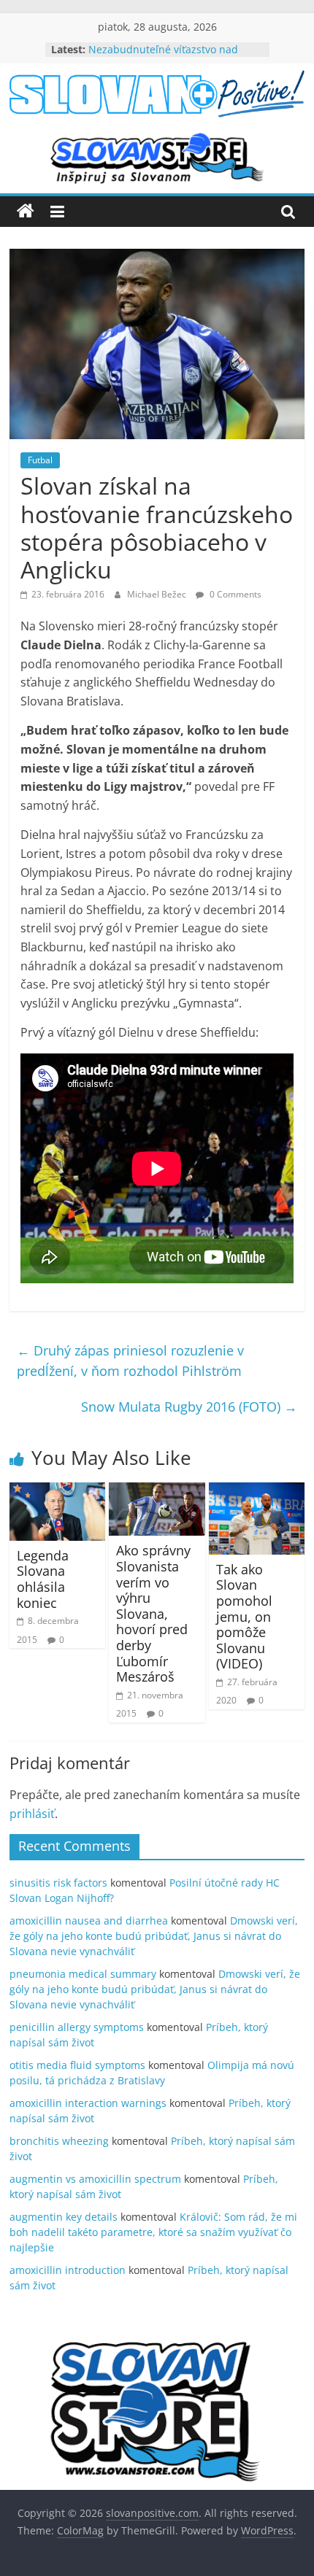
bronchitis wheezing (59, 2141)
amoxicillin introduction (68, 2270)
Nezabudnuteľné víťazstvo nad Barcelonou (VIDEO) (163, 57)
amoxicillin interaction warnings (88, 2103)
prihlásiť (32, 1814)
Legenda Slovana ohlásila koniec (43, 1579)
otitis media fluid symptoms (77, 2065)
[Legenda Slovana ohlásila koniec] (57, 1491)
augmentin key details (64, 2217)
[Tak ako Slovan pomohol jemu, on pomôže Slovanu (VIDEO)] (257, 1491)
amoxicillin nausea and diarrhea (89, 1921)
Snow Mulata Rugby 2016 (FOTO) (189, 1407)
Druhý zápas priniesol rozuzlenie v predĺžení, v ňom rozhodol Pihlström (130, 1361)
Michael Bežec (158, 594)
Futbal (40, 460)
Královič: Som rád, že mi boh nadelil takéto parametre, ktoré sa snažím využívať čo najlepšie (153, 2232)
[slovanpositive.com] (26, 212)
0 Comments (234, 594)
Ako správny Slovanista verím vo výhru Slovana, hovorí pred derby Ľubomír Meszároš (153, 1613)
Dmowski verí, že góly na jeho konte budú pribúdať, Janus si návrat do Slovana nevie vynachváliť (154, 1936)
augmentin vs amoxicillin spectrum (95, 2179)
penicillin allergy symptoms (77, 2027)
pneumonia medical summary (83, 1974)
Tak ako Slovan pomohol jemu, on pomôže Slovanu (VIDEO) (244, 1617)
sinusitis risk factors (58, 1883)
